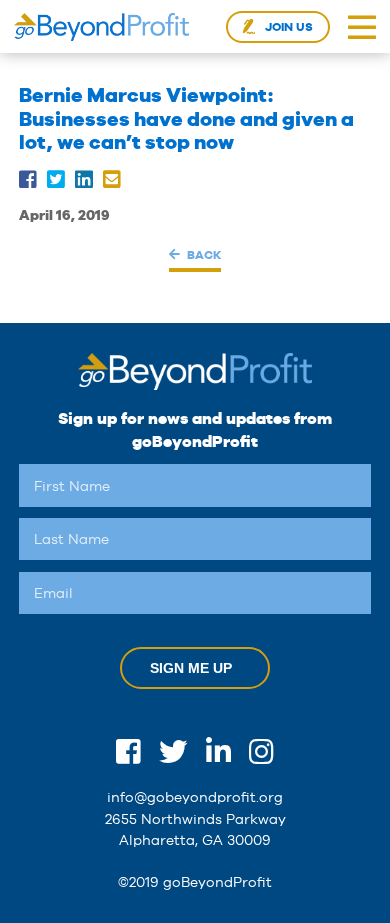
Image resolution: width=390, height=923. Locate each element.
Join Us (289, 27)
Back (203, 254)
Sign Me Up (191, 668)
